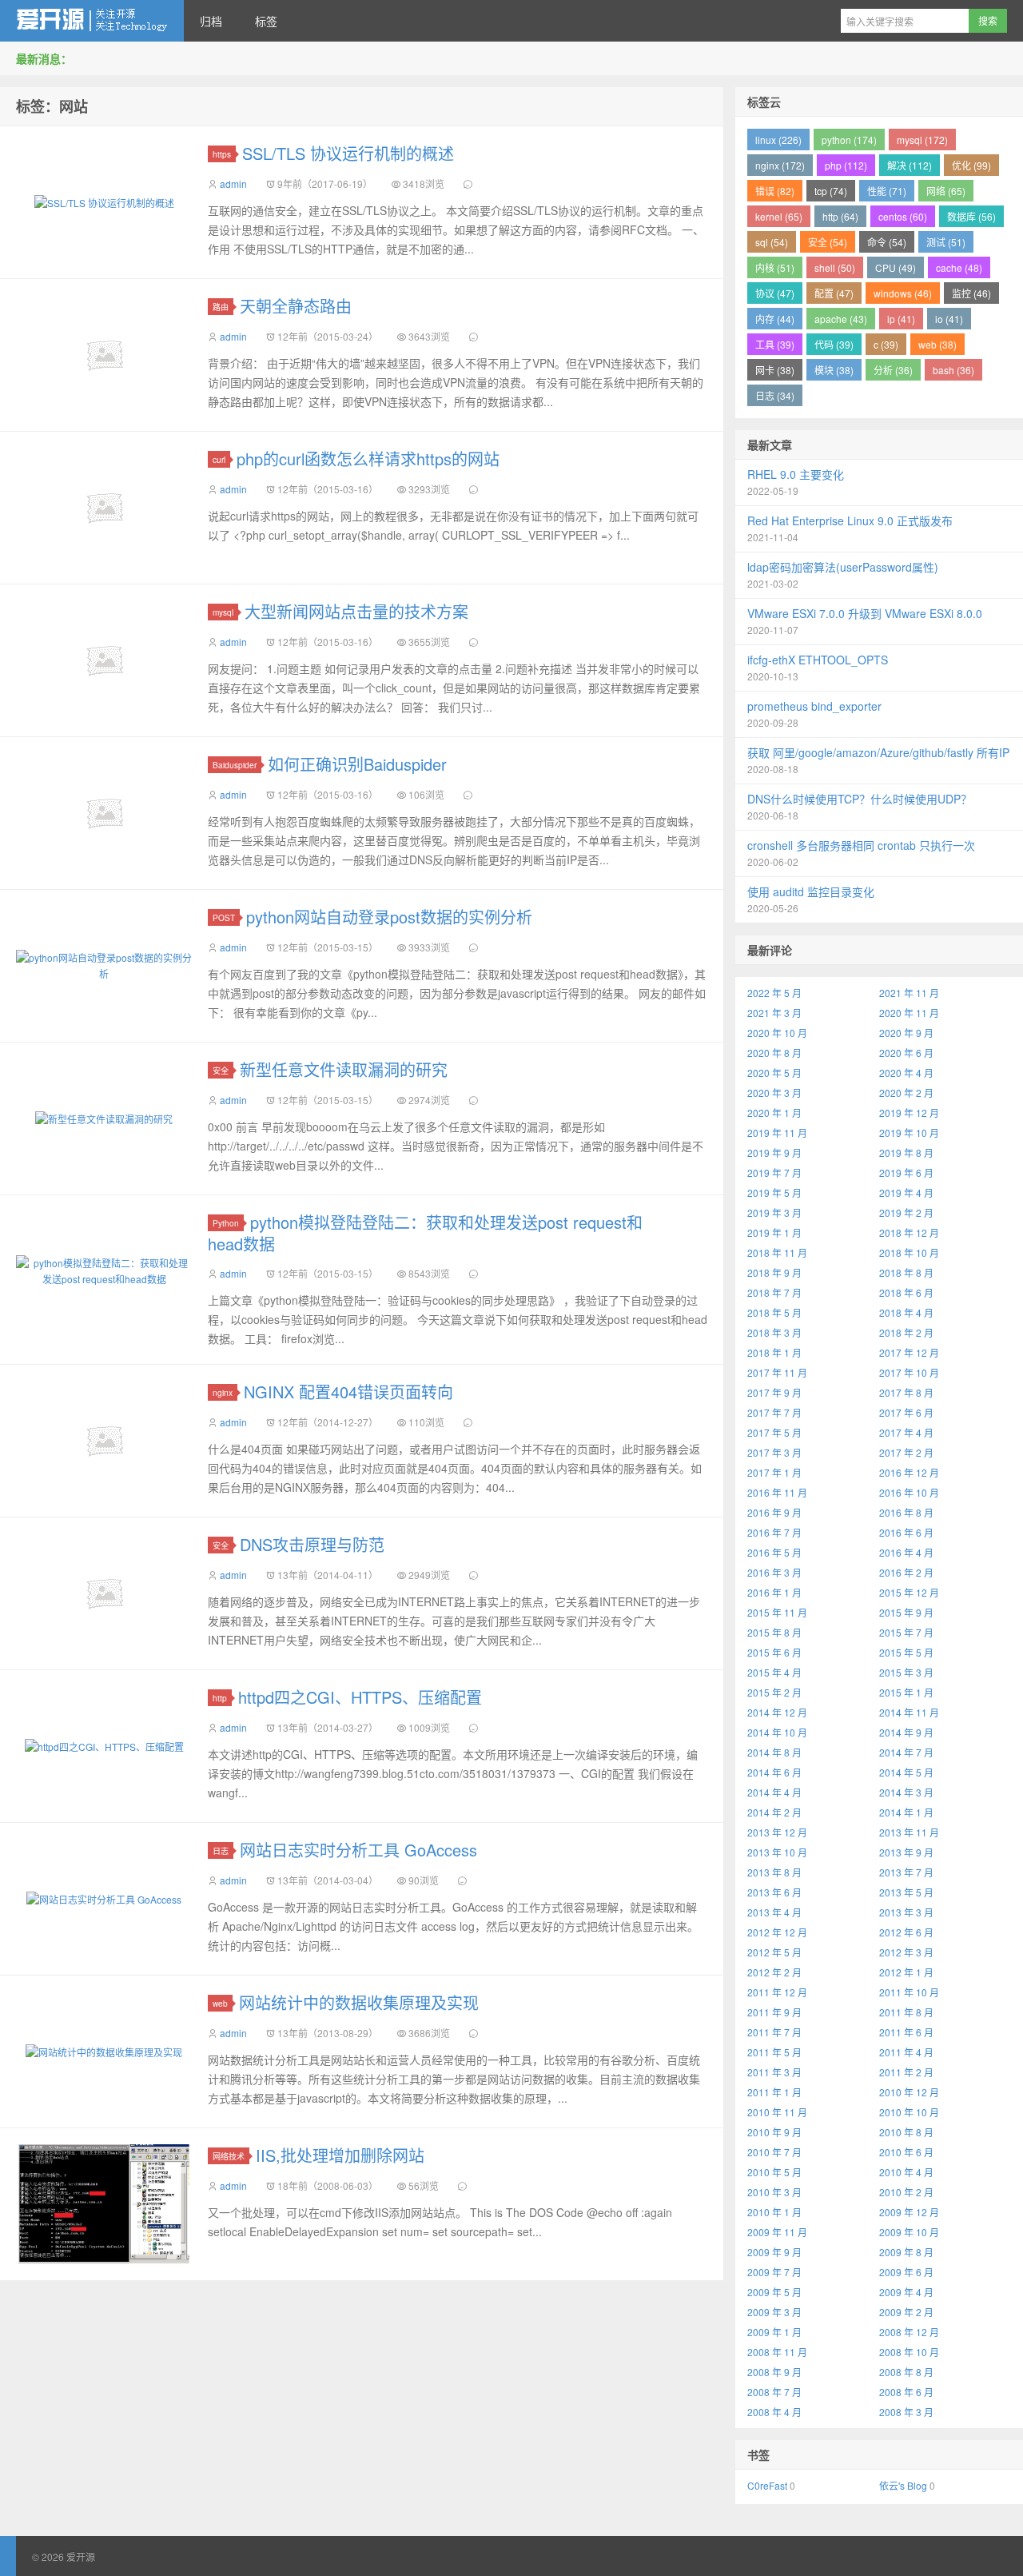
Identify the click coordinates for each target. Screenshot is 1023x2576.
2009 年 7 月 (774, 2272)
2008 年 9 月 (774, 2372)
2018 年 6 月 (906, 1292)
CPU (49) (896, 267)
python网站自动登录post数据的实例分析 (389, 917)
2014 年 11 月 (909, 1712)
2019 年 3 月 (774, 1212)
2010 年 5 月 (774, 2172)
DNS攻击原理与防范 (312, 1544)
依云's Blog (903, 2485)
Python (226, 1223)
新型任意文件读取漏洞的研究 (344, 1069)
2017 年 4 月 (906, 1432)
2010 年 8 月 (906, 2132)
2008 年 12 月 (909, 2332)
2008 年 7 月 (774, 2392)
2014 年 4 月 (774, 1792)
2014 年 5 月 (906, 1772)
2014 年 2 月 (774, 1812)
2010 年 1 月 (774, 2212)
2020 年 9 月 (906, 1033)
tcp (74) (831, 191)
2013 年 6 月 (774, 1892)
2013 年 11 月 (909, 1832)
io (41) (949, 319)
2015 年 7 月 (906, 1632)
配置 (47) (834, 293)
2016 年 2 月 (906, 1572)
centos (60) (903, 216)
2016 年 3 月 (774, 1572)
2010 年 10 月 (909, 2112)
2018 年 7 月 (774, 1292)
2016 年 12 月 (909, 1472)
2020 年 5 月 (774, 1073)
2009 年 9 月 (774, 2252)
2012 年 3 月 (906, 1952)
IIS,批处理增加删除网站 (340, 2155)
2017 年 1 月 (774, 1472)
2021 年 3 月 (774, 1013)
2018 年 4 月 (906, 1312)
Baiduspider (235, 765)
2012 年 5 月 (774, 1952)
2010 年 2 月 (906, 2192)
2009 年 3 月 (774, 2312)
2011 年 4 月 (906, 2052)
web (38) (937, 344)
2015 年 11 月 (777, 1612)
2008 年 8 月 (906, 2372)
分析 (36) (893, 370)
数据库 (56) (971, 216)
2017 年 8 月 (906, 1392)
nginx (223, 1392)
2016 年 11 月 (777, 1492)
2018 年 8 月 (906, 1272)
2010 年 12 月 (909, 2092)
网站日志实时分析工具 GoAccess (358, 1850)
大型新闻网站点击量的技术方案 (356, 611)
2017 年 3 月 (774, 1452)
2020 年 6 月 (906, 1053)
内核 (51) (775, 267)
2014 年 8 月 (774, 1752)
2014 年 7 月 (906, 1752)
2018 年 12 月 (909, 1232)
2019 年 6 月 (906, 1172)
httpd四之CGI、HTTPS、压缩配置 (360, 1697)
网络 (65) (946, 191)
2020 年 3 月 (774, 1093)
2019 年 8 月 (906, 1152)
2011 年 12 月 (777, 1992)
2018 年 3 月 (774, 1332)
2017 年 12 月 (909, 1352)
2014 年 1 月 (906, 1812)
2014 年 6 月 (774, 1772)
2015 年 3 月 (906, 1672)
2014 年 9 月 (906, 1732)
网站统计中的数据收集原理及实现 (359, 2002)
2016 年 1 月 (774, 1592)
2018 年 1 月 (774, 1352)
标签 (266, 21)
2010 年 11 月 (777, 2112)
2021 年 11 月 (909, 993)
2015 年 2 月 (774, 1692)
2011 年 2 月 (906, 2072)
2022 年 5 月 (774, 993)
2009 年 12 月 (909, 2212)
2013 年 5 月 (906, 1892)
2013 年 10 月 (777, 1852)
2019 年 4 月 (906, 1192)
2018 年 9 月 (774, 1272)
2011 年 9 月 (774, 2012)
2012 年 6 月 (906, 1932)
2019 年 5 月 (774, 1192)
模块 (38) (834, 370)
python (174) (849, 140)
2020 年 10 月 (777, 1033)
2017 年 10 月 (909, 1372)
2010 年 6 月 (906, 2152)
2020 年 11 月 (909, 1013)
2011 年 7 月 (774, 2032)
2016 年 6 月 (906, 1532)
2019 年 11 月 (777, 1132)
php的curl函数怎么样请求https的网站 (368, 459)
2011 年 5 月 (774, 2052)
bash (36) (953, 370)
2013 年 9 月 (906, 1852)
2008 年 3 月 (906, 2412)
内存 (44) (775, 319)
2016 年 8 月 (906, 1512)
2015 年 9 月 (906, 1612)
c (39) (886, 344)
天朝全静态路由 (296, 306)
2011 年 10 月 (909, 1992)
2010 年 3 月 (774, 2192)
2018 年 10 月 (909, 1252)
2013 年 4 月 (774, 1912)
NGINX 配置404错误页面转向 (348, 1392)
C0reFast (767, 2485)
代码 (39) (834, 344)
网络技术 (229, 2156)
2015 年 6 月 (774, 1652)
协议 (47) (775, 293)
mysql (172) (922, 140)
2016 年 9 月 (774, 1512)
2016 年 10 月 (909, 1492)
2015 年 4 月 (774, 1672)
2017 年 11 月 (777, 1372)
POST (224, 917)
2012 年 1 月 (906, 1972)
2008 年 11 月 (777, 2352)
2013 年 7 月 (906, 1872)
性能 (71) (887, 191)
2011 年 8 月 (906, 2012)
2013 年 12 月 (777, 1832)
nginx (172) (780, 165)
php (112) (846, 165)
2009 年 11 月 (777, 2232)
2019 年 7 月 (774, 1172)
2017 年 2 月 (906, 1452)
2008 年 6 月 (906, 2392)
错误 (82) (775, 191)
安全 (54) (828, 242)
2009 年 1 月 (774, 2332)
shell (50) (835, 267)
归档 (211, 21)
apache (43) (841, 319)
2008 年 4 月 (774, 2412)
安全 (221, 1070)
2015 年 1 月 (906, 1692)
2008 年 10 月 (909, 2352)
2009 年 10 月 (909, 2232)
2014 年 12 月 (777, 1712)
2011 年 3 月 (774, 2072)
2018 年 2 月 (906, 1332)
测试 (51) (946, 242)
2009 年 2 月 (906, 2312)
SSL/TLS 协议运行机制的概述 (348, 153)
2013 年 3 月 (906, 1912)
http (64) (840, 216)
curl (219, 459)
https (222, 154)
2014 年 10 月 (777, 1732)
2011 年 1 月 (774, 2092)
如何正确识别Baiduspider (357, 764)
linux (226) (778, 140)
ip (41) (901, 319)
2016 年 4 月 (906, 1552)
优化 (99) (971, 165)
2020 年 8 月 (774, 1053)
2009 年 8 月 (906, 2252)
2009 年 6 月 (906, 2272)
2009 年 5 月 (774, 2292)
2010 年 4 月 (906, 2172)
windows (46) (903, 293)
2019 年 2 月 (906, 1212)
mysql (223, 612)
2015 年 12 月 (909, 1592)
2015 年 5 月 (906, 1652)
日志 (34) (775, 395)
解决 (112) (910, 165)
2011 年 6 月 (906, 2032)
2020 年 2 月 (906, 1093)
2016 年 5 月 (774, 1552)
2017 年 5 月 (774, 1432)
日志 (221, 1850)
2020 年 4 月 (906, 1073)
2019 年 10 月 (909, 1132)
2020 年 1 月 (774, 1113)
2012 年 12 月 (777, 1932)
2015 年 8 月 (774, 1632)
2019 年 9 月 (774, 1152)
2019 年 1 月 (774, 1232)
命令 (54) (887, 242)
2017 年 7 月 (774, 1412)
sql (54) (772, 242)
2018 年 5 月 (774, 1312)
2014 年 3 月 (906, 1792)
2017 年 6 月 (906, 1412)
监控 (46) (971, 293)
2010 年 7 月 (774, 2152)
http (220, 1698)
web (220, 2003)
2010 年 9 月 (774, 2132)
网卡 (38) (775, 370)
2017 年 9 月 (774, 1392)
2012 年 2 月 (774, 1972)
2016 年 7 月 (774, 1532)
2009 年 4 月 (906, 2292)
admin (233, 183)
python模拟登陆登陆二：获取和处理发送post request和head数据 (425, 1233)
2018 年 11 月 (777, 1252)
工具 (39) (775, 344)
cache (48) (959, 267)
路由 (221, 307)
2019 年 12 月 (909, 1113)
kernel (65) (779, 216)
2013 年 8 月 (774, 1872)
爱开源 (92, 21)
